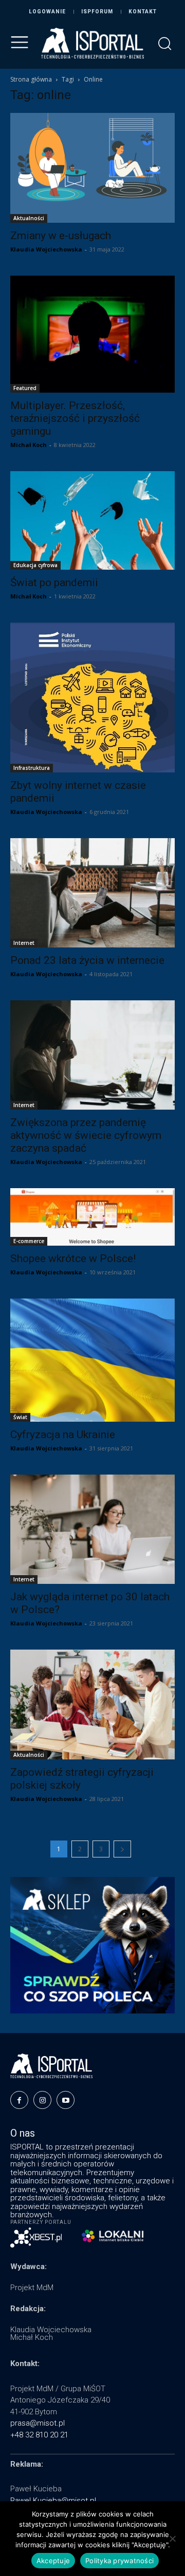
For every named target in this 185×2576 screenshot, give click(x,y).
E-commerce (29, 1241)
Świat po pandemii (54, 583)
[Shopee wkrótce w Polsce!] (92, 1217)
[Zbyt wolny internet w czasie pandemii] (92, 698)
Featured (25, 388)
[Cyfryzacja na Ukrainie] (92, 1360)
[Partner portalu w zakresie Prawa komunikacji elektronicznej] (113, 2236)
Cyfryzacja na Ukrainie (63, 1435)
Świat (20, 1417)
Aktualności (29, 218)
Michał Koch (29, 445)
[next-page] (122, 1849)
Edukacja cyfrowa (35, 565)
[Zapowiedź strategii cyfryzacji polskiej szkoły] (92, 1704)
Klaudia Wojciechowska (46, 249)
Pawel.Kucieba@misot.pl (53, 2501)
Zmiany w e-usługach (61, 236)
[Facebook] (19, 2100)
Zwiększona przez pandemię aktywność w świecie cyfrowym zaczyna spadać (86, 1135)
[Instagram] (42, 2100)
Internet (24, 943)
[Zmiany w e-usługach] (92, 168)
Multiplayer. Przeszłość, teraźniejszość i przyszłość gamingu (75, 418)
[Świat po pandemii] (92, 520)
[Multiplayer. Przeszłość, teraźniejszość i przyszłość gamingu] (92, 334)
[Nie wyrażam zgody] (172, 2539)
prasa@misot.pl (38, 2423)
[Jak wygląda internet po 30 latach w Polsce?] (92, 1529)
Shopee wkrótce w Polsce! (73, 1258)
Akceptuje (53, 2561)
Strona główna (31, 79)
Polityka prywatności (119, 2561)
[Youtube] (66, 2100)
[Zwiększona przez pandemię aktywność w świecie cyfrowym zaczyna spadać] (92, 1055)
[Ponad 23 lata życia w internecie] (92, 893)
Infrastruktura (32, 768)
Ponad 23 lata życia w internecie (87, 960)
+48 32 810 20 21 (39, 2435)
